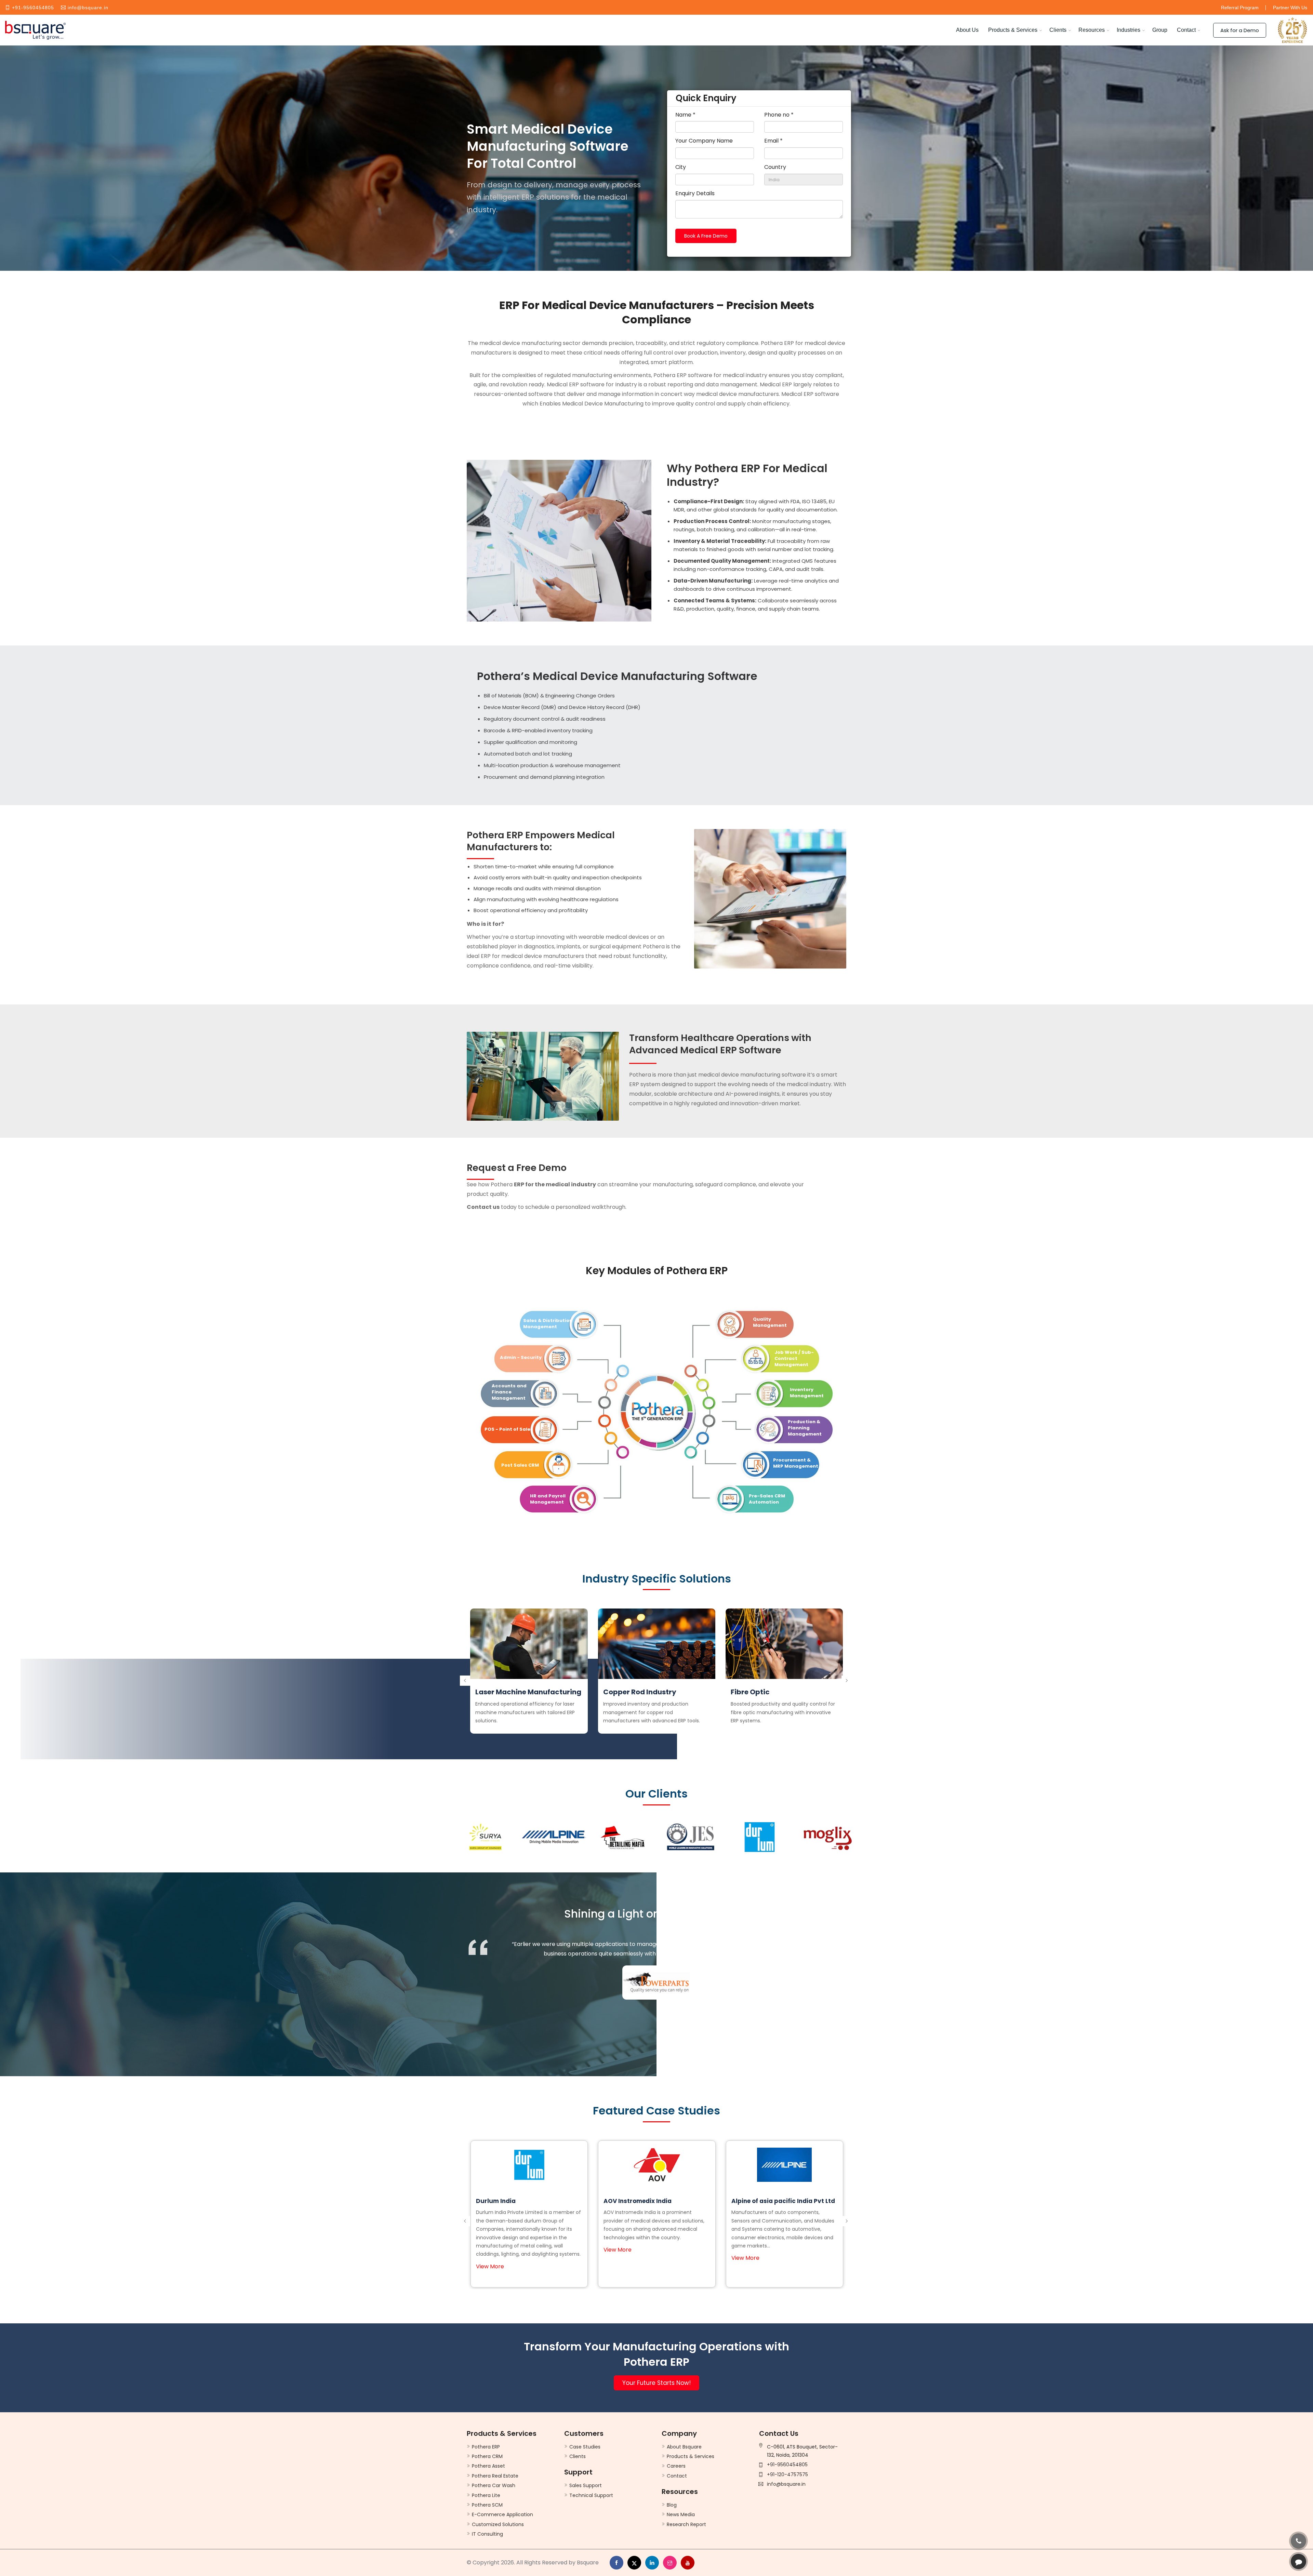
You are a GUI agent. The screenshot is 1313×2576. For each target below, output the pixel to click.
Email (773, 141)
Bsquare (588, 2562)
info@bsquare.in (88, 8)
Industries (1129, 30)
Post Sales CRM (520, 1465)
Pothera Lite (486, 2495)
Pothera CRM (487, 2456)
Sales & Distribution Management (548, 1324)
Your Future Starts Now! (656, 2383)
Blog (672, 2505)
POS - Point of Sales (509, 1429)
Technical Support (591, 2495)
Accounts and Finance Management (509, 1392)
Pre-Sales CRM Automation (767, 1499)
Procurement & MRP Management (796, 1463)
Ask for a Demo (1240, 30)
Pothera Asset (488, 2466)
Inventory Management (807, 1393)
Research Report (686, 2524)
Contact (1186, 30)
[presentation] (465, 1674)
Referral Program (1240, 8)
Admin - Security (521, 1357)
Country (775, 167)
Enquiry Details (695, 193)
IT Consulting (487, 2534)
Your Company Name (704, 141)
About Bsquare (684, 2447)
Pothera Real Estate (495, 2476)
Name (685, 115)
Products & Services (1013, 30)
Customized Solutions (498, 2524)
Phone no (779, 115)
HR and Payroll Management (548, 1499)
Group (1160, 30)
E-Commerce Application (502, 2514)
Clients (1058, 30)
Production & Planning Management (805, 1428)
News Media (681, 2514)
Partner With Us (1290, 8)
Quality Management (770, 1322)
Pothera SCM (487, 2505)
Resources (1092, 30)
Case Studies (585, 2447)
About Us (967, 30)
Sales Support (586, 2485)
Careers (676, 2466)
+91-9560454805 (33, 8)
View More (490, 2258)
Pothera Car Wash (494, 2485)
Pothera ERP (486, 2447)
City (681, 167)
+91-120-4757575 (787, 2474)
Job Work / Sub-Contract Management (794, 1358)
